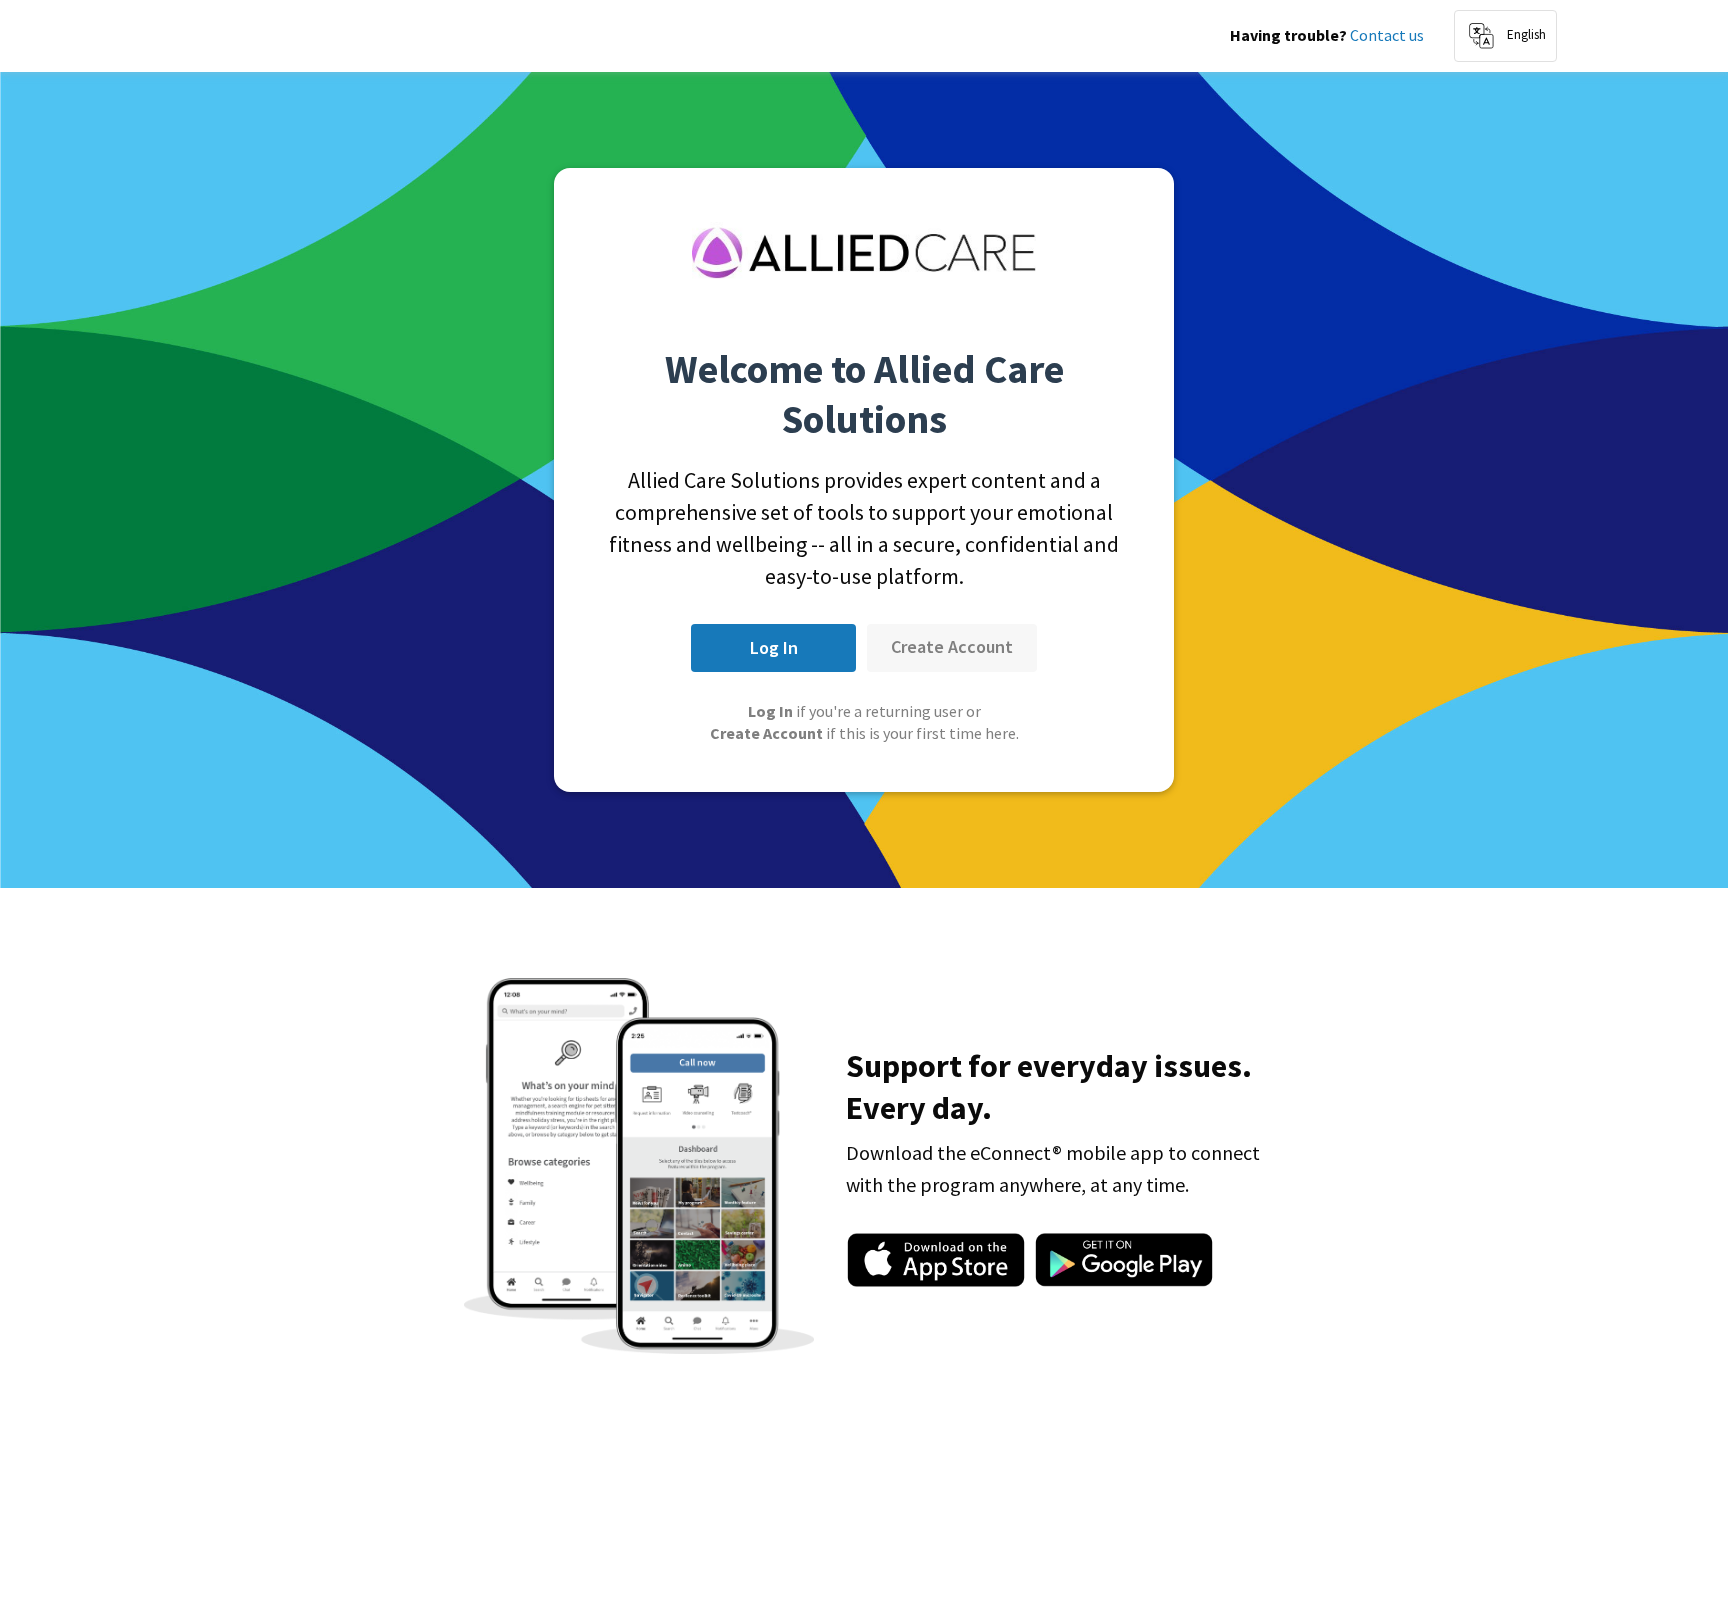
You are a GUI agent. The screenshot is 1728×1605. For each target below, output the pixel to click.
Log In (774, 647)
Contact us (1387, 35)
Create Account (952, 646)
